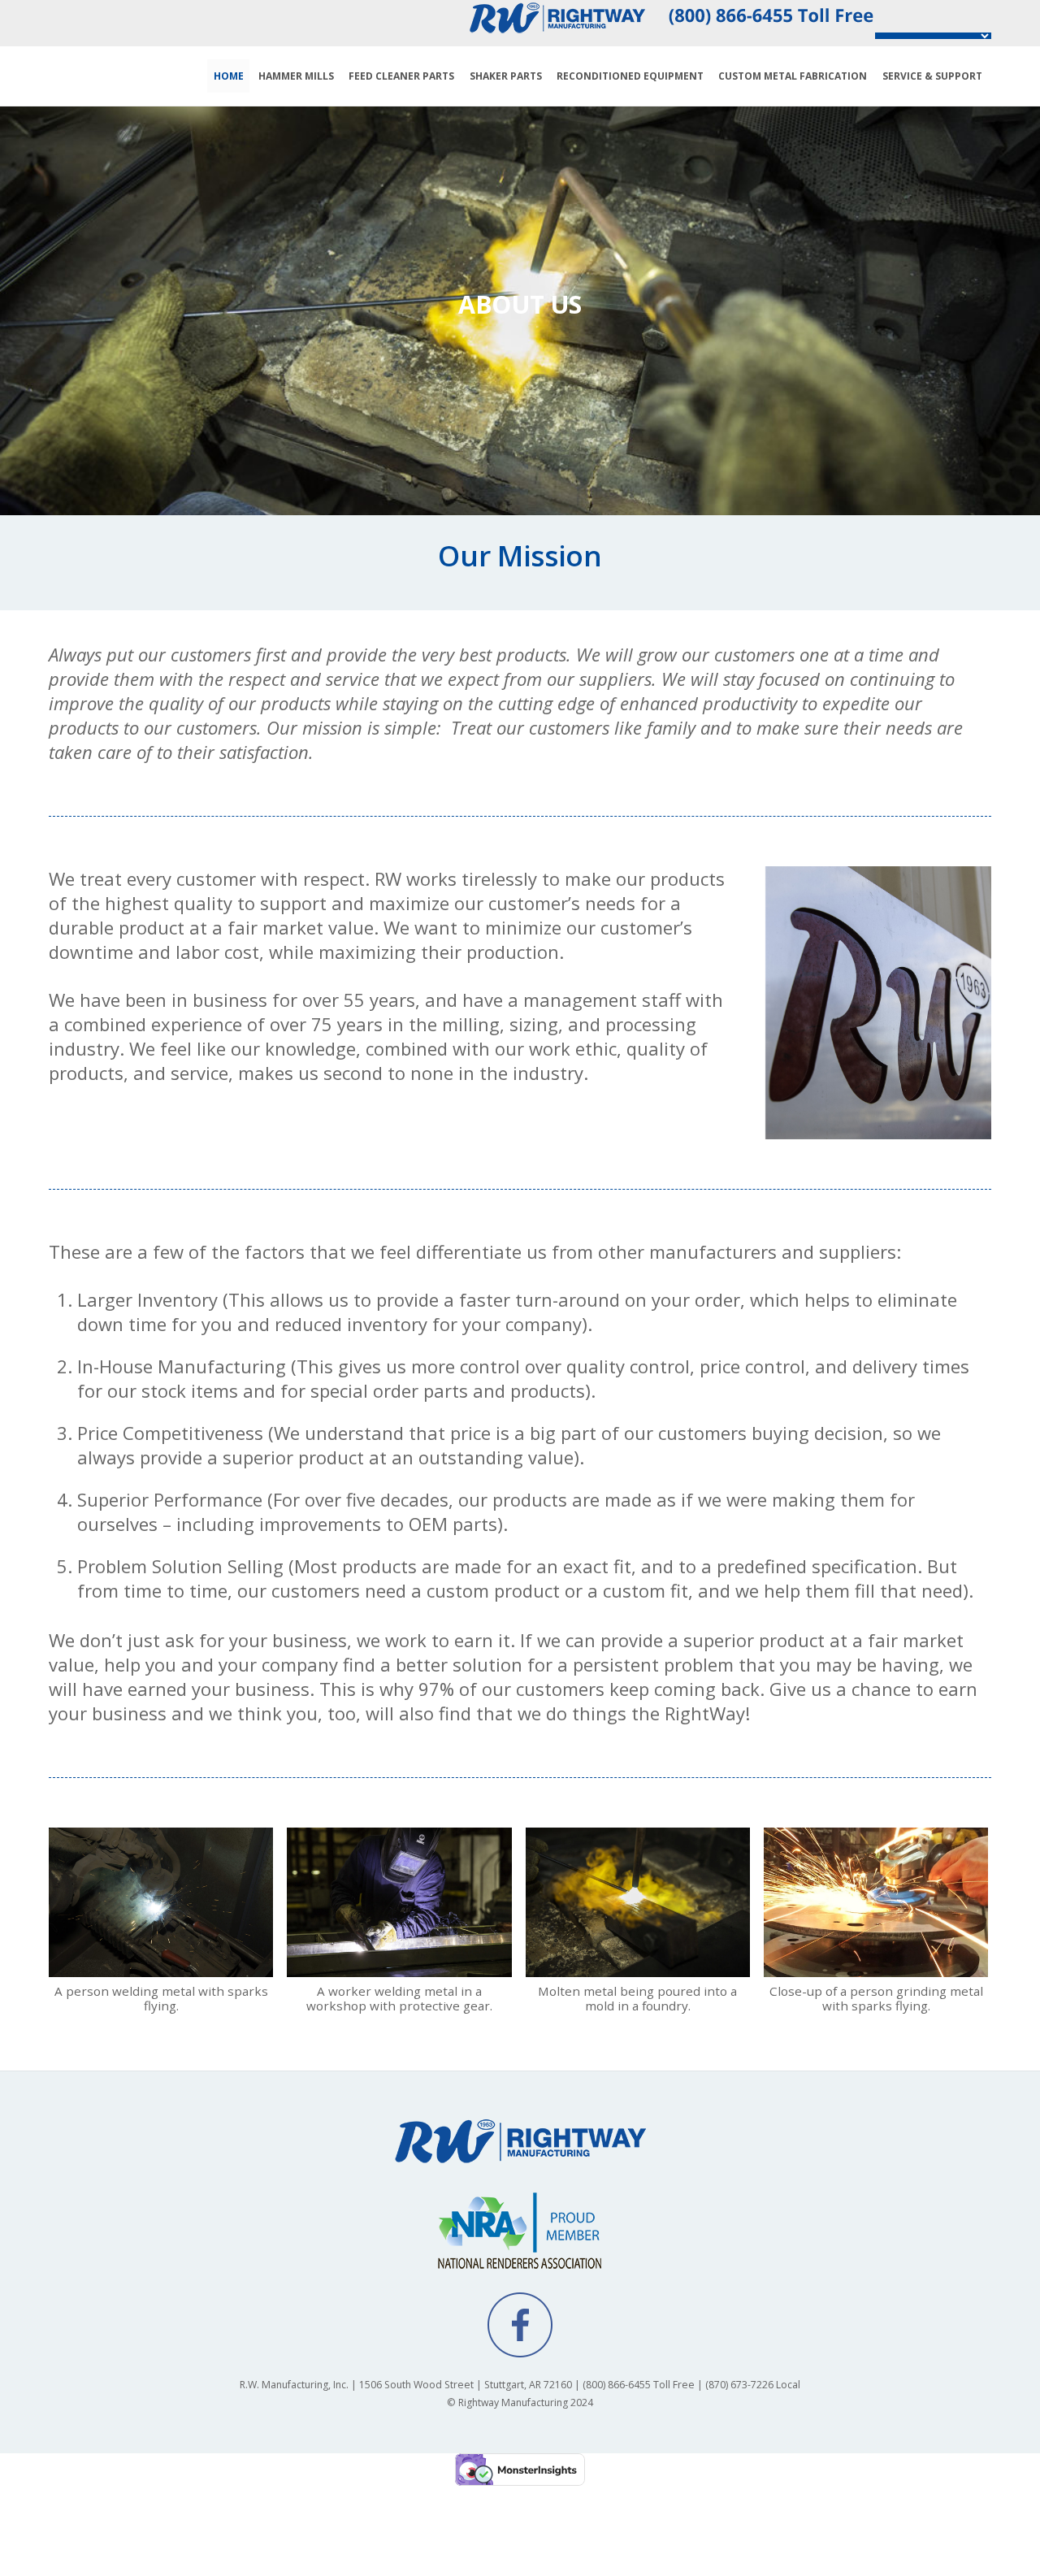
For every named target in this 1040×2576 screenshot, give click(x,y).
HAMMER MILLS (296, 76)
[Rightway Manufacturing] (520, 2160)
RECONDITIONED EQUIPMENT (630, 76)
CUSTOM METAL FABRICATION (793, 76)
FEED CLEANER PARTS (401, 76)
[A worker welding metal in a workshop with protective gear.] (399, 1967)
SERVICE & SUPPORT (932, 76)
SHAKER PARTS (506, 76)
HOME (229, 76)
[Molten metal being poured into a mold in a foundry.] (638, 1967)
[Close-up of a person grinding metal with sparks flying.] (876, 1967)
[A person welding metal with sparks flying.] (161, 1967)
